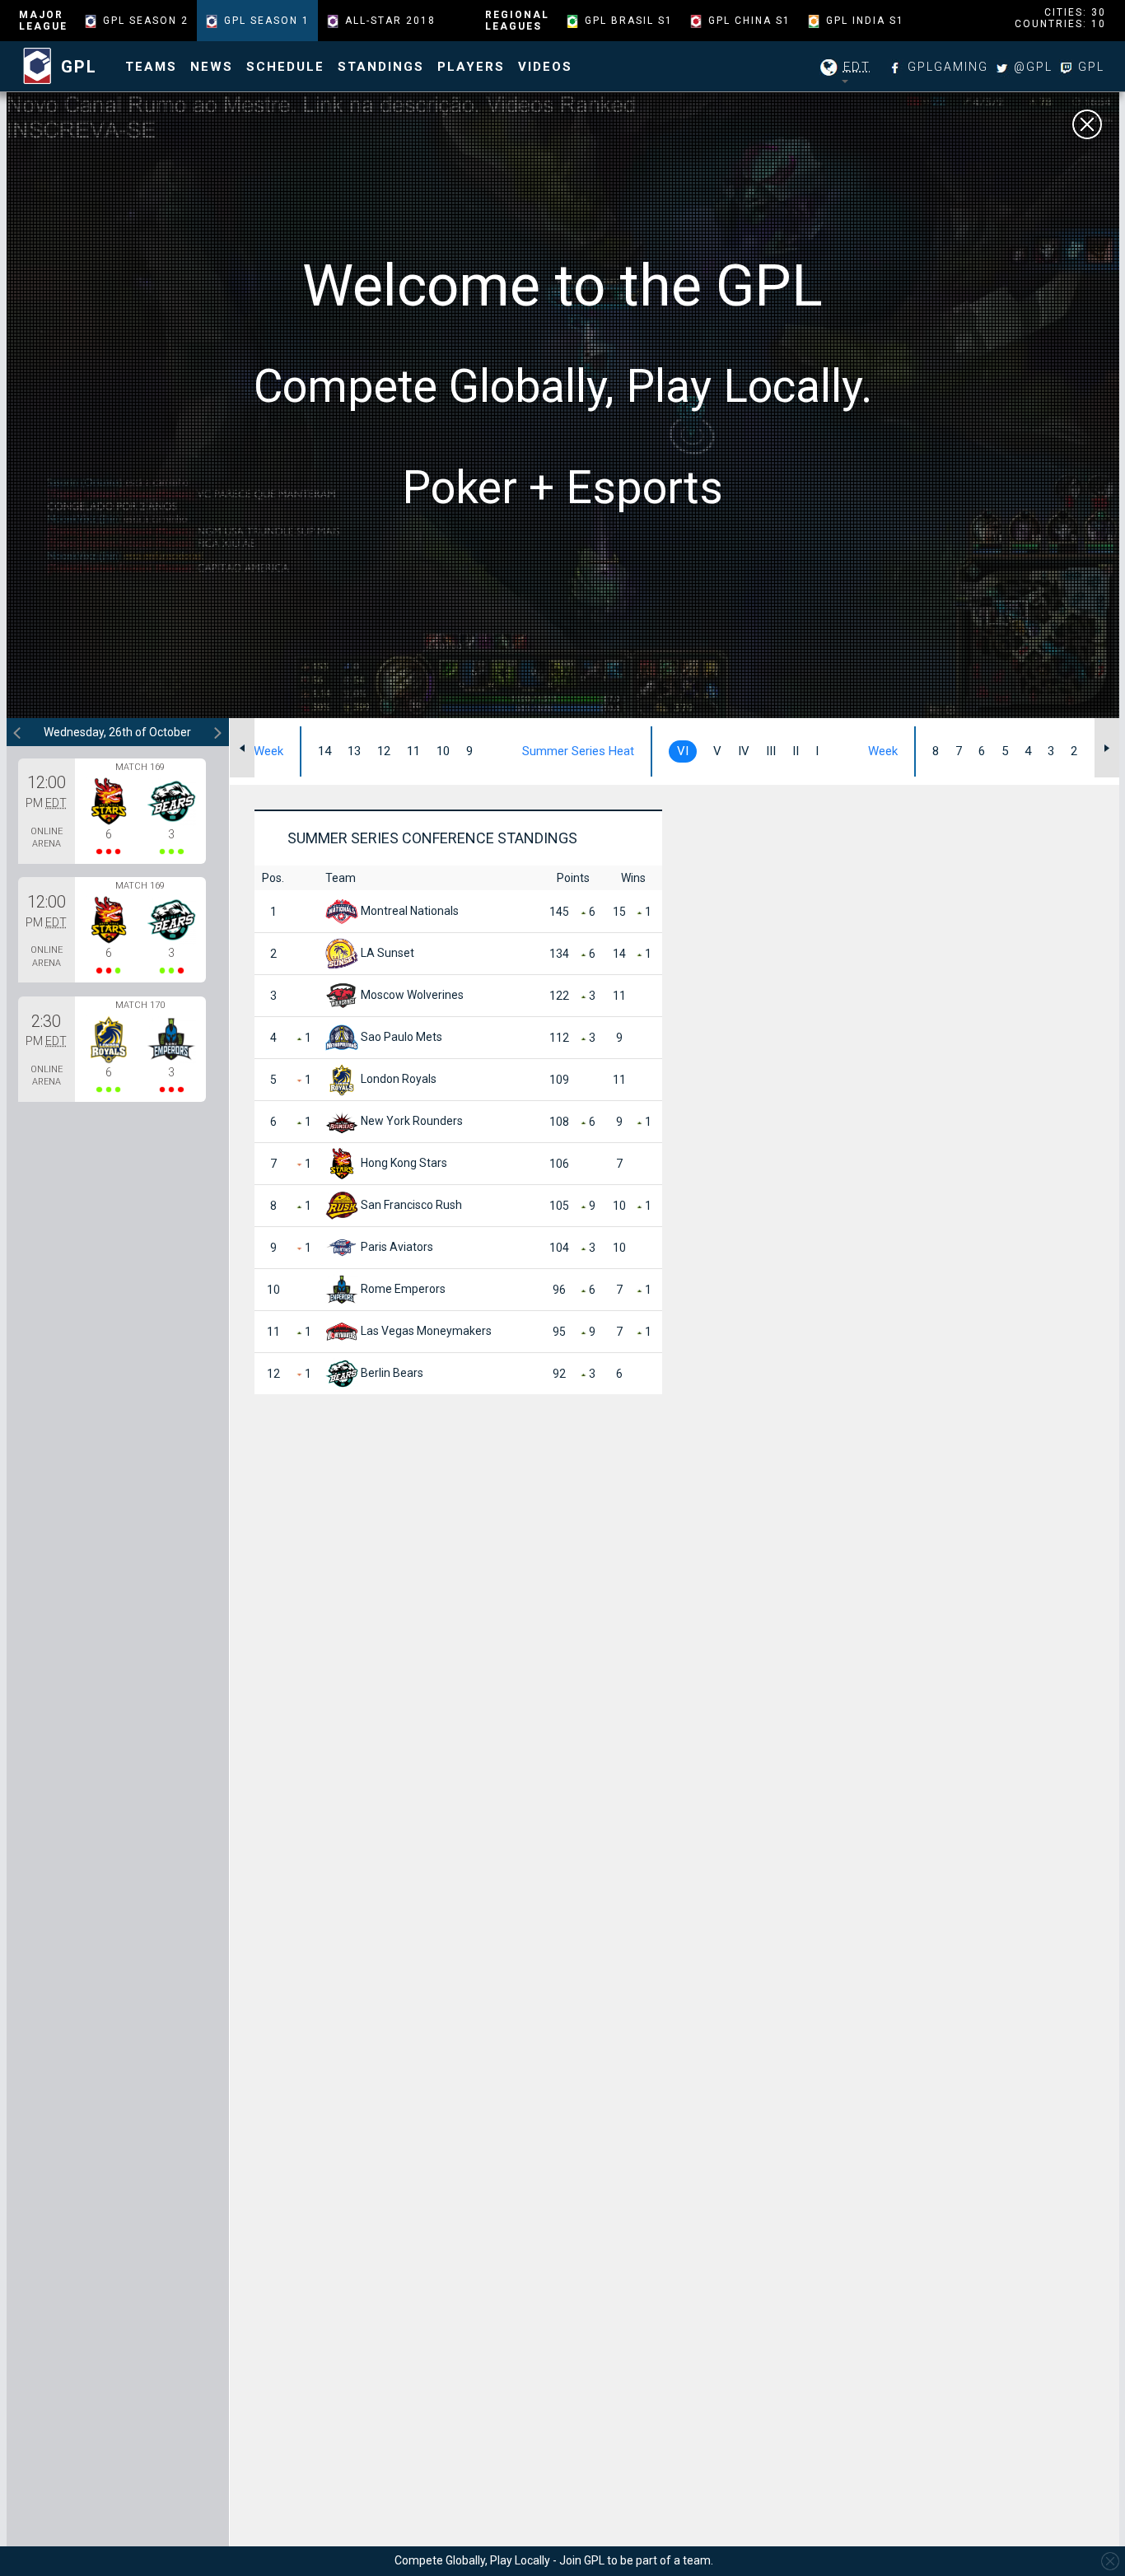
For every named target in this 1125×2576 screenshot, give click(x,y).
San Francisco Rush (410, 1205)
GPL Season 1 (267, 21)
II (796, 751)
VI (683, 751)
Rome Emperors (402, 1289)
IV (744, 751)
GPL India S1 (865, 21)
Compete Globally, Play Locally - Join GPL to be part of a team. (554, 2560)
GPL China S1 (749, 21)
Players (471, 67)
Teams (151, 67)
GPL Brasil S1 (629, 21)
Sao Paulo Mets (400, 1037)
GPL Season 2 (146, 21)
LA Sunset (386, 953)
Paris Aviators (396, 1247)
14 (324, 751)
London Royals (397, 1079)
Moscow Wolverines (411, 995)
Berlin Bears (391, 1373)
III (771, 751)
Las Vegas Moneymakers (425, 1331)
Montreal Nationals (408, 911)
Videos (545, 67)
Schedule (285, 67)
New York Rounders (411, 1121)
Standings (381, 67)
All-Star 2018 (390, 21)
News (212, 67)
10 (443, 751)
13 (354, 751)
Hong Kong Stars (403, 1163)
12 (384, 751)
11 (413, 751)
